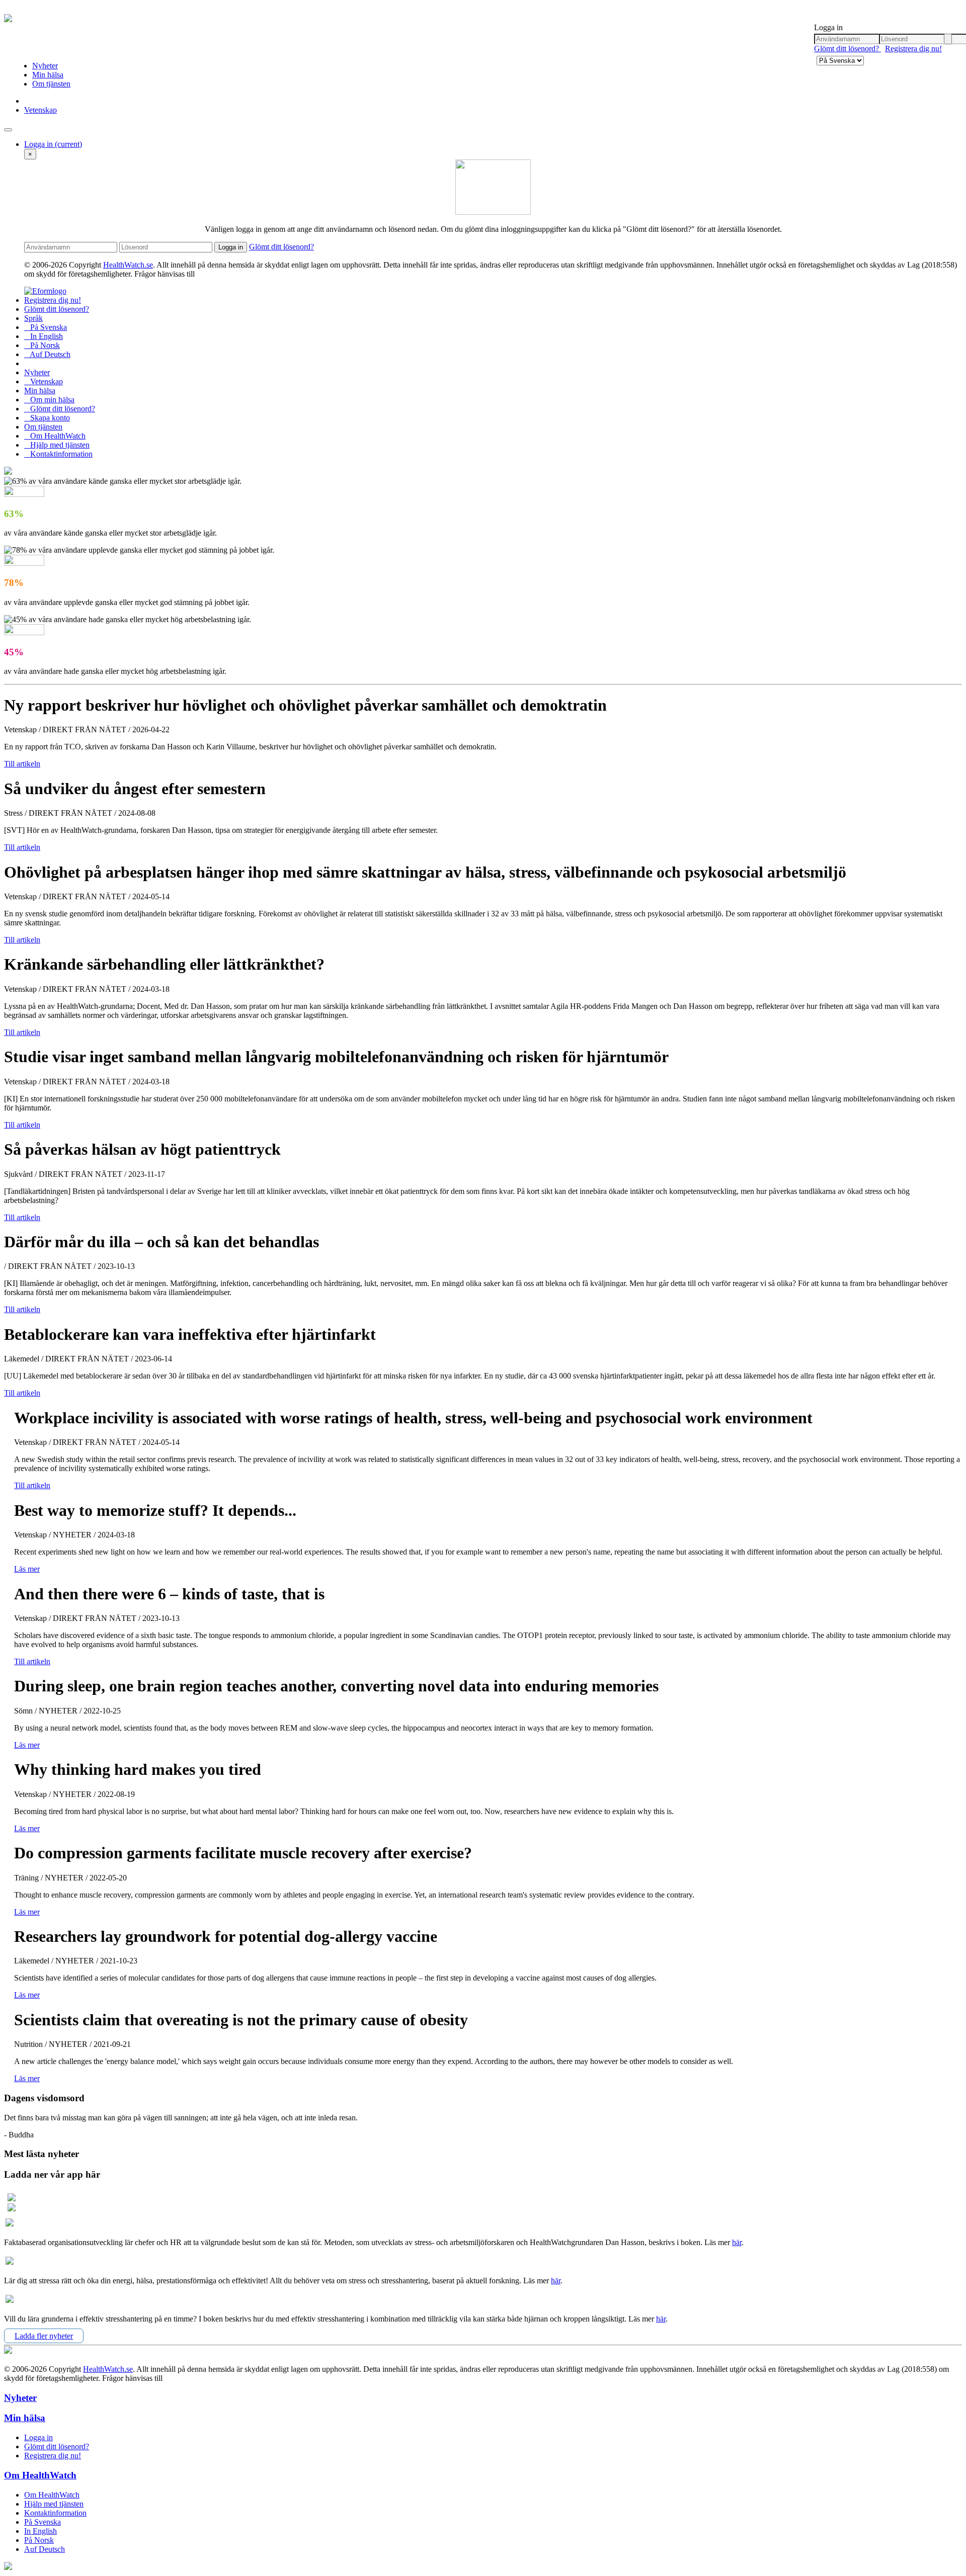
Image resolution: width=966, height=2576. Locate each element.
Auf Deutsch (47, 354)
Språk (33, 318)
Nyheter (45, 66)
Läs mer (27, 1569)
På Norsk (42, 345)
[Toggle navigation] (8, 130)
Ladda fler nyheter (44, 2336)
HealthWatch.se (128, 265)
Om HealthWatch (55, 436)
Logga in (53, 144)
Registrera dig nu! (913, 49)
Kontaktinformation (58, 454)
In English (44, 336)
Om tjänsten (51, 84)
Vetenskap (41, 110)
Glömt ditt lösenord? (848, 49)
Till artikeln (22, 764)
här (737, 2242)
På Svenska (46, 327)
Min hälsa (48, 75)
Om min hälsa (49, 400)
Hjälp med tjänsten (57, 445)
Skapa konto (47, 418)
